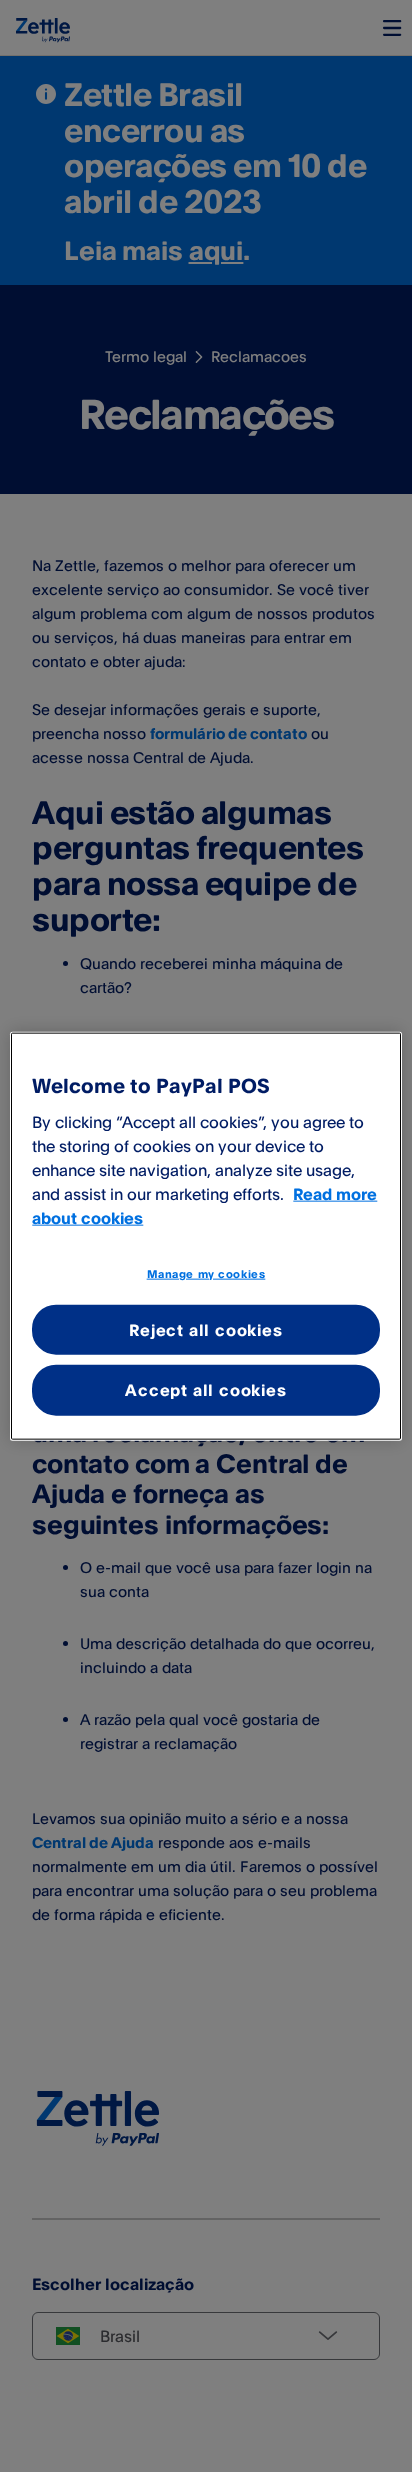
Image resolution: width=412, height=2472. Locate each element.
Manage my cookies (206, 1274)
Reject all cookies (205, 1330)
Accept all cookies (205, 1390)
